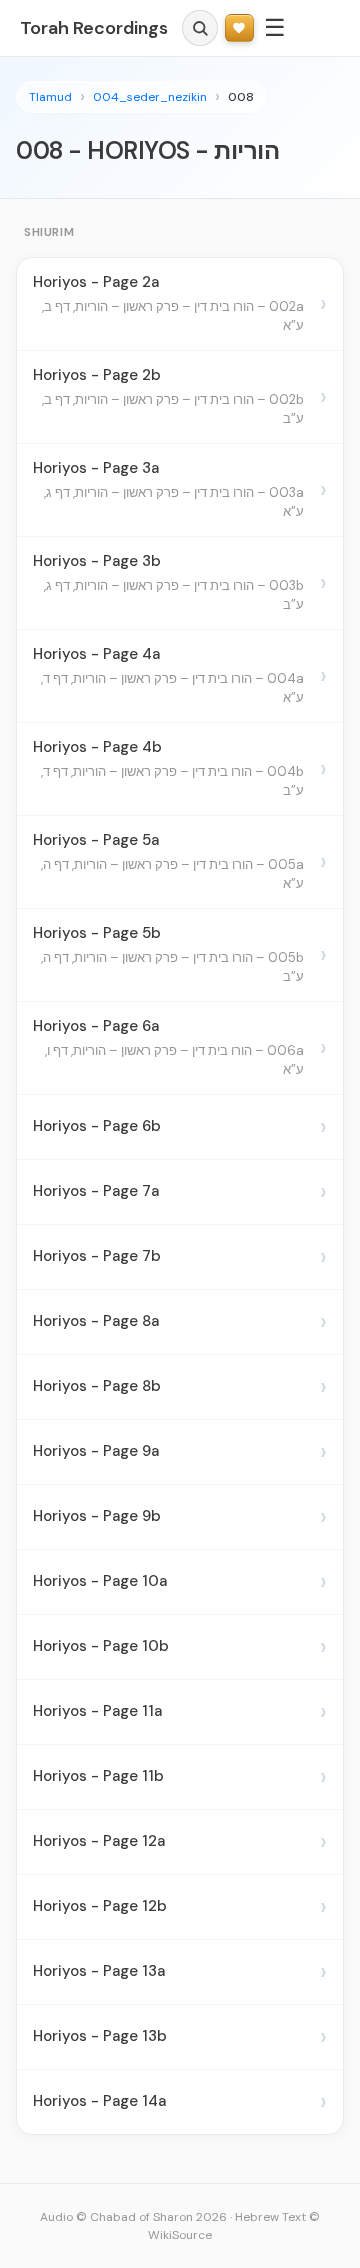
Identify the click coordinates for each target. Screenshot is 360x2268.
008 (241, 97)
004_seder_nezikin (150, 97)
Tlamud (50, 97)
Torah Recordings (94, 28)
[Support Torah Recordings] (239, 28)
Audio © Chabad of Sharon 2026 (133, 2217)
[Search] (200, 28)
